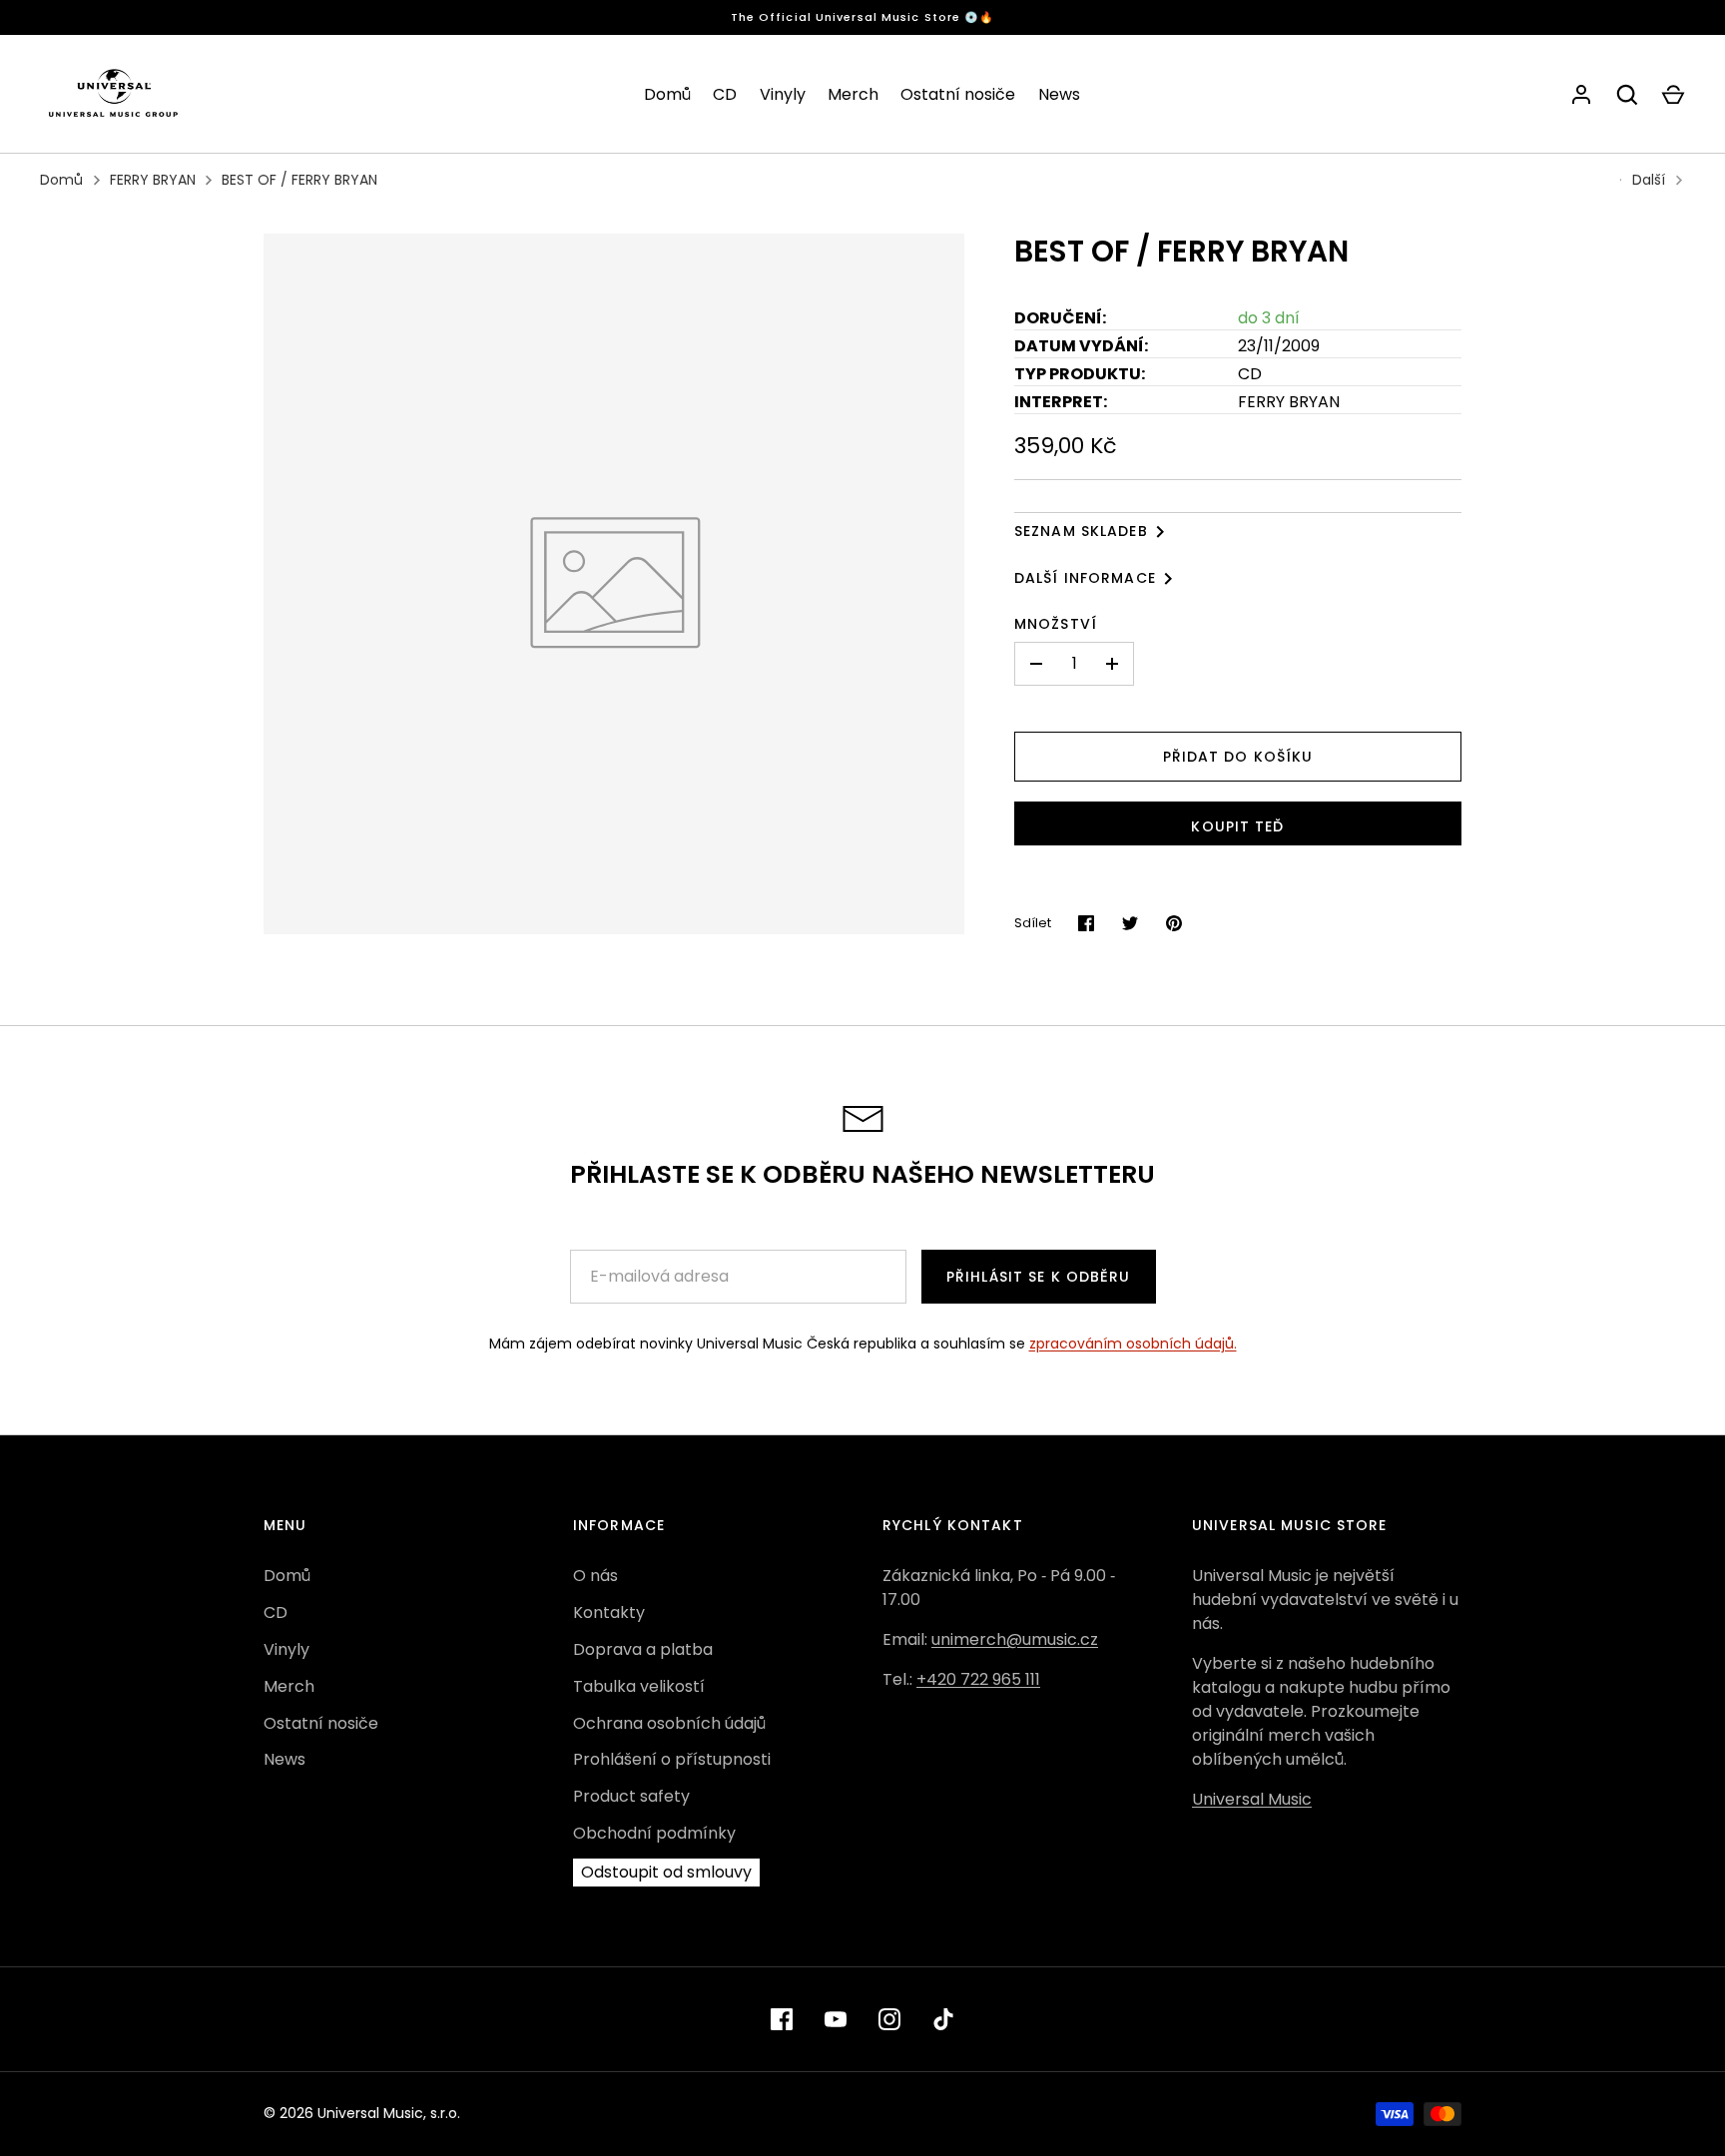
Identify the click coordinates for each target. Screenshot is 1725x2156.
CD (725, 94)
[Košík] (1673, 95)
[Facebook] (782, 2019)
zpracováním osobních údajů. (1133, 1344)
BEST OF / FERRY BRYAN (299, 180)
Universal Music (1252, 1799)
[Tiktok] (943, 2019)
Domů (667, 94)
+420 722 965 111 (978, 1679)
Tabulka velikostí (639, 1686)
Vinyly (783, 94)
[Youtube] (836, 2019)
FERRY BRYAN (153, 180)
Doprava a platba (643, 1649)
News (1059, 94)
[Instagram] (889, 2019)
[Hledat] (1627, 95)
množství (1056, 624)
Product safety (631, 1796)
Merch (853, 94)
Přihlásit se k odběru (1039, 1277)
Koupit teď (1237, 826)
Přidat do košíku (1238, 757)
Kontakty (609, 1613)
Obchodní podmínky (654, 1833)
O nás (595, 1576)
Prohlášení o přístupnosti (672, 1759)
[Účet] (1581, 95)
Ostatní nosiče (958, 94)
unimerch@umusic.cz (1015, 1639)
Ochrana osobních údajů (669, 1723)
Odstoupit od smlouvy (666, 1872)
